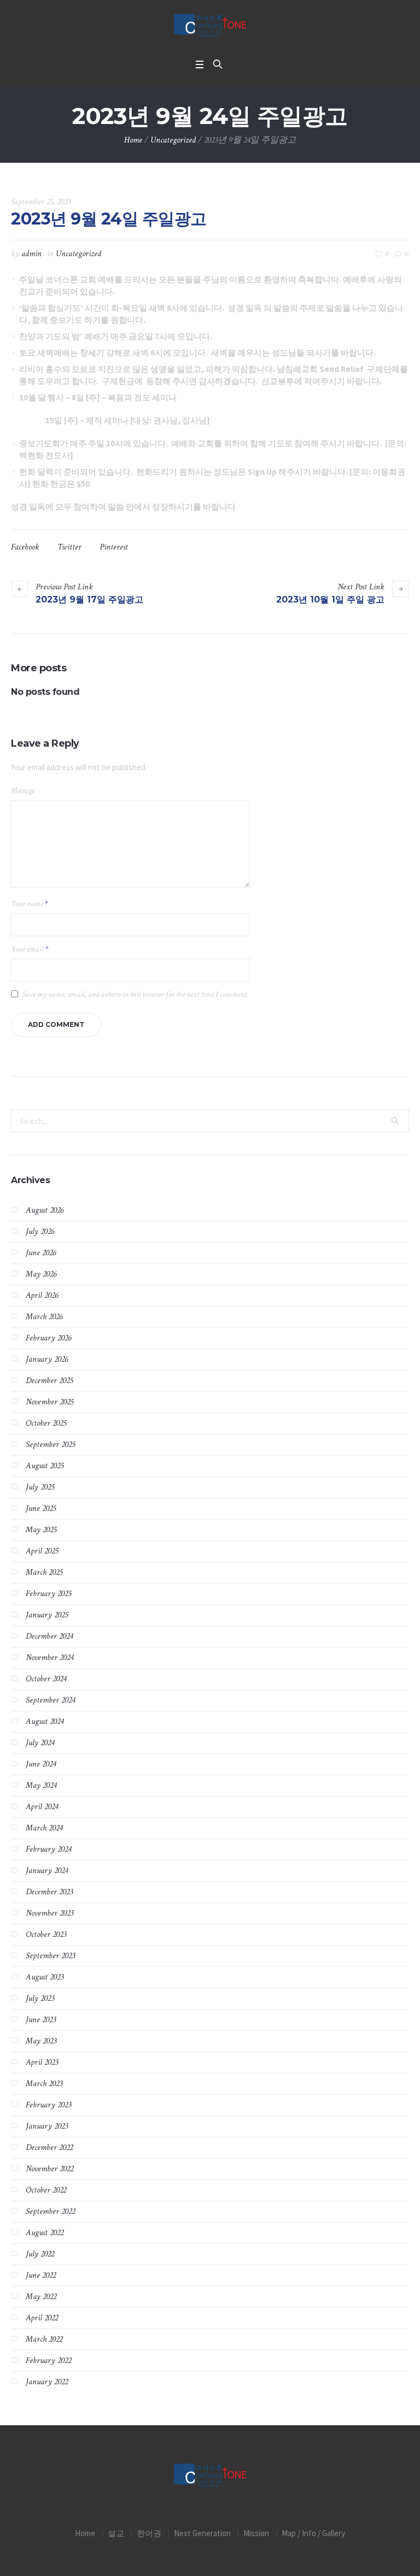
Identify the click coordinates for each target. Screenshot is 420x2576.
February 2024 (48, 1849)
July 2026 (40, 1231)
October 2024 (46, 1679)
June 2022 (41, 2275)
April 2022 (42, 2318)
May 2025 (41, 1530)
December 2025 (49, 1381)
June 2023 (41, 2020)
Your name (29, 904)
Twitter (69, 547)
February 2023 (48, 2105)
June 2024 (41, 1764)
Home (133, 140)
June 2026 (41, 1253)
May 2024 (41, 1785)
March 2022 (44, 2339)
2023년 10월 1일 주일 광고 (330, 599)
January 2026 (47, 1359)
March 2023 (44, 2084)
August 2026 (45, 1210)
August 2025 (45, 1466)
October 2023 (46, 1934)
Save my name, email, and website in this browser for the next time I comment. (135, 994)
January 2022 (47, 2382)
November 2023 (49, 1913)
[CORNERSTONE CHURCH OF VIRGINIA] (210, 26)
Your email (30, 949)
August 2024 (45, 1721)
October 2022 (46, 2190)
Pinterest (114, 547)
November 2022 (49, 2169)
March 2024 (44, 1828)
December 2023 (49, 1892)
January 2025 (47, 1615)
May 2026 (41, 1274)
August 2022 (45, 2233)
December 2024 (49, 1636)
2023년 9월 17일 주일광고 (89, 599)
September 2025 (50, 1444)
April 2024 (42, 1807)
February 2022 (48, 2361)
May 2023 (41, 2041)
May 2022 (41, 2297)
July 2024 (40, 1743)
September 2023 (50, 1956)
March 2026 (44, 1317)
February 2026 (48, 1338)
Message (23, 791)
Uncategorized (173, 140)
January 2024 (47, 1871)
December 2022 (49, 2147)
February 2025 (48, 1594)
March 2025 (44, 1572)
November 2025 (49, 1402)
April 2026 (42, 1295)
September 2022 (50, 2211)
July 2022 (40, 2254)
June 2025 (41, 1508)
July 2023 (40, 1998)
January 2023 (47, 2126)
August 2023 (45, 1977)
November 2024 (49, 1658)
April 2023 (42, 2062)
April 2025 (42, 1551)
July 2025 (40, 1487)
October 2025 (46, 1423)
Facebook (25, 547)
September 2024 (50, 1700)
